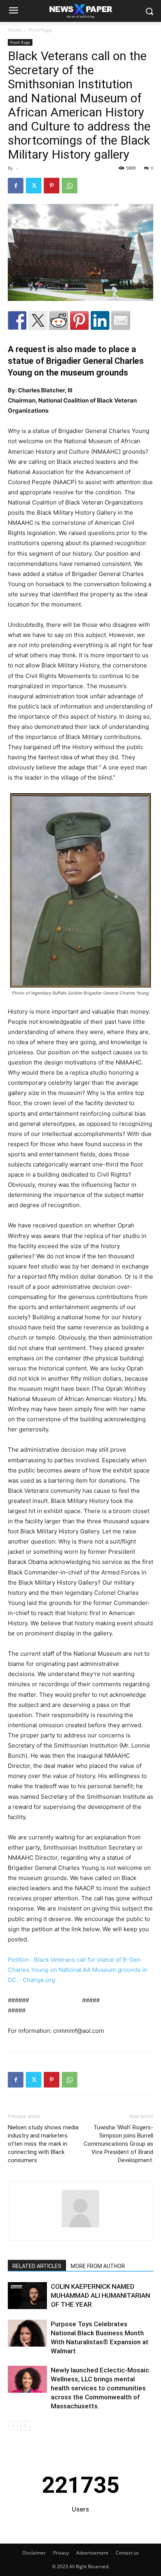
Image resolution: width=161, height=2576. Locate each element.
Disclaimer (34, 2553)
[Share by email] (121, 320)
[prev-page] (13, 2426)
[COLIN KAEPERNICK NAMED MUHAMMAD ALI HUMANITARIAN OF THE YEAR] (27, 2296)
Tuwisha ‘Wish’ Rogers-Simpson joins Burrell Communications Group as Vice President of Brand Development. (118, 2144)
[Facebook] (16, 186)
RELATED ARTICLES (37, 2266)
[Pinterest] (52, 186)
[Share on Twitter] (38, 320)
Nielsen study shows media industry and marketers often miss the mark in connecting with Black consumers (43, 2144)
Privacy (61, 2553)
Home (14, 30)
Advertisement (92, 2553)
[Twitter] (34, 186)
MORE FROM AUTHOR (98, 2266)
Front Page (40, 30)
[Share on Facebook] (17, 320)
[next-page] (25, 2426)
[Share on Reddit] (59, 320)
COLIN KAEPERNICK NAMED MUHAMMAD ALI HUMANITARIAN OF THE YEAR (100, 2295)
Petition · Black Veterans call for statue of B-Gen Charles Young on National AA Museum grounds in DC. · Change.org (78, 1970)
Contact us (127, 2553)
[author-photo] (80, 2227)
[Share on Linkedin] (100, 320)
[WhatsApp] (70, 186)
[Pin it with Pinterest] (79, 320)
